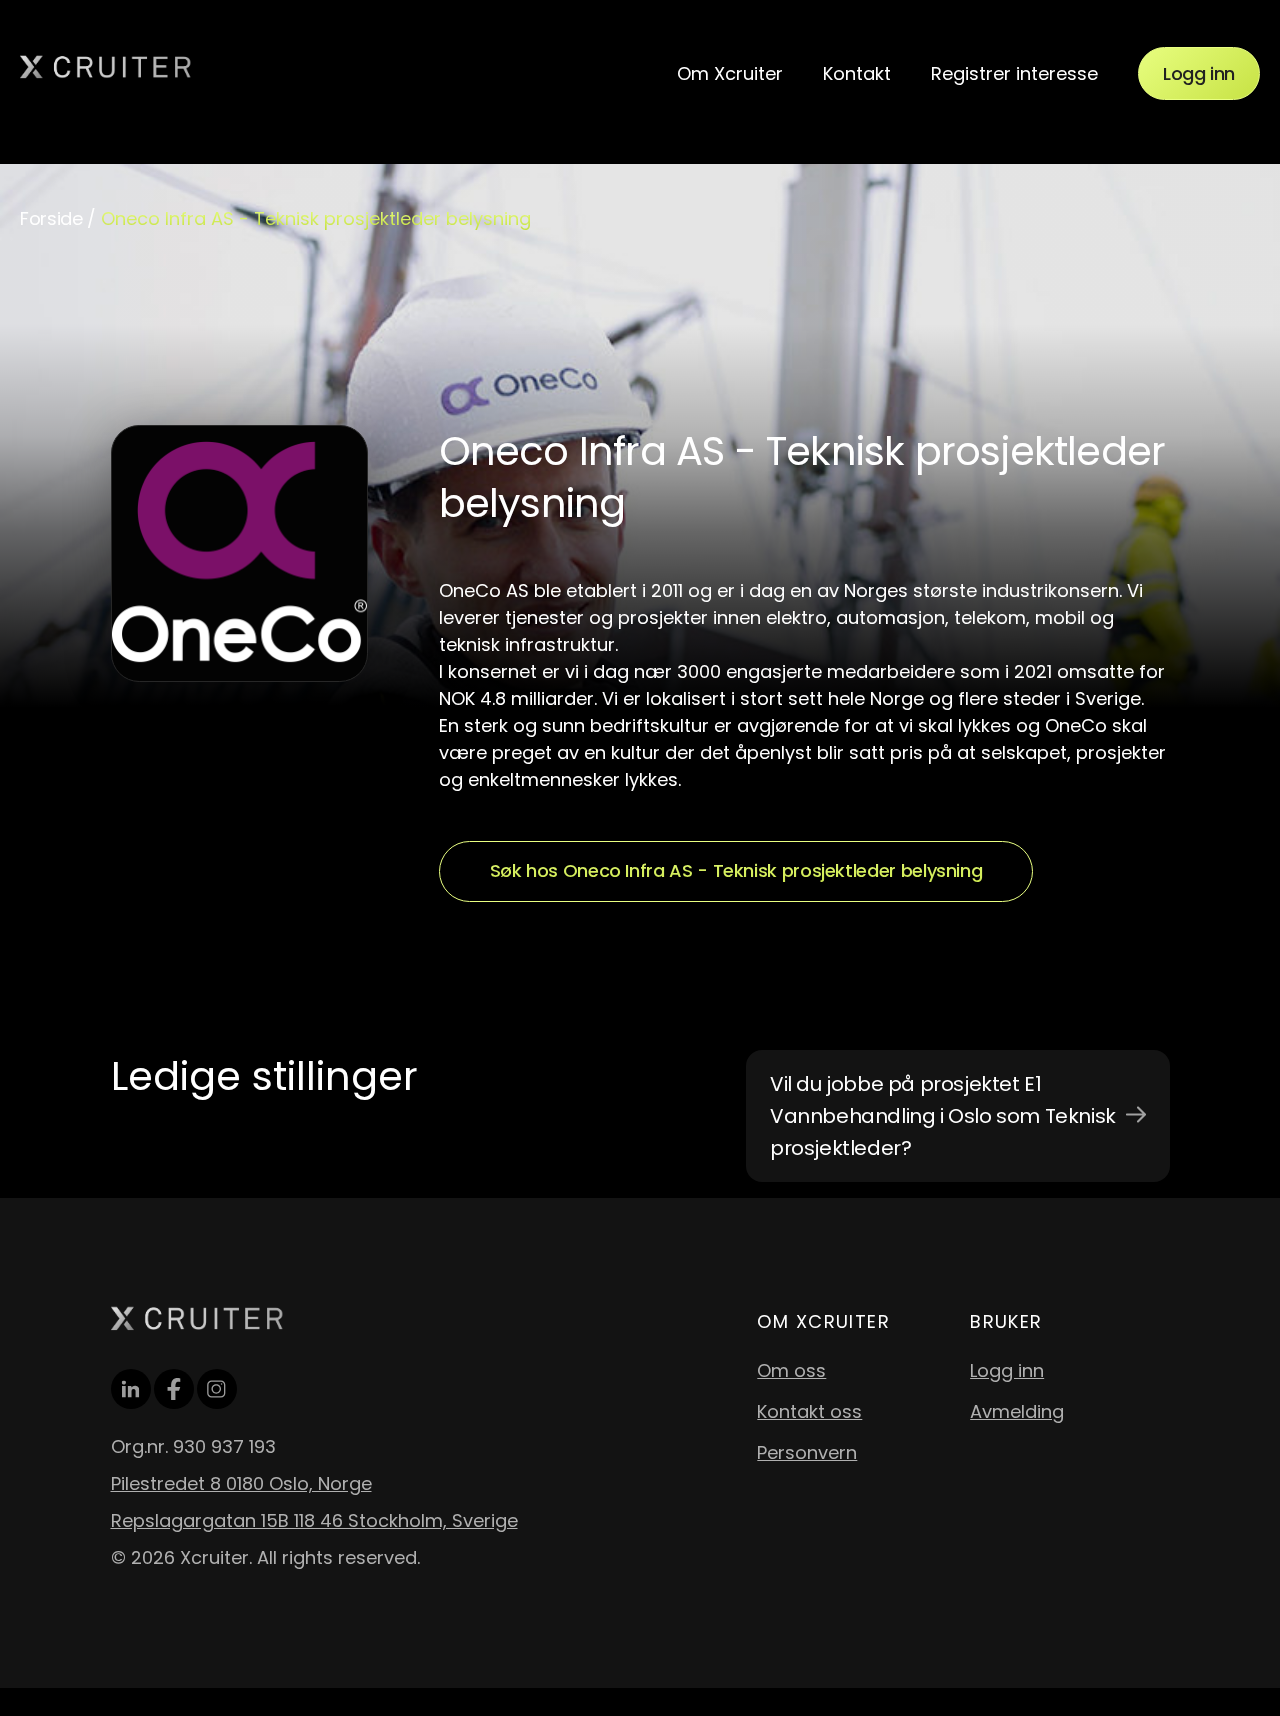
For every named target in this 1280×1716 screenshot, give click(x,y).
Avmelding (1017, 1411)
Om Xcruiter (730, 73)
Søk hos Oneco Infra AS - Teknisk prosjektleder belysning (736, 870)
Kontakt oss (809, 1411)
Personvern (807, 1452)
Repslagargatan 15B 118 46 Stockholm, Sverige (314, 1520)
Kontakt (857, 73)
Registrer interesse (1014, 73)
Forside (51, 218)
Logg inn (1199, 73)
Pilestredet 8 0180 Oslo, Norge (241, 1483)
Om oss (791, 1370)
